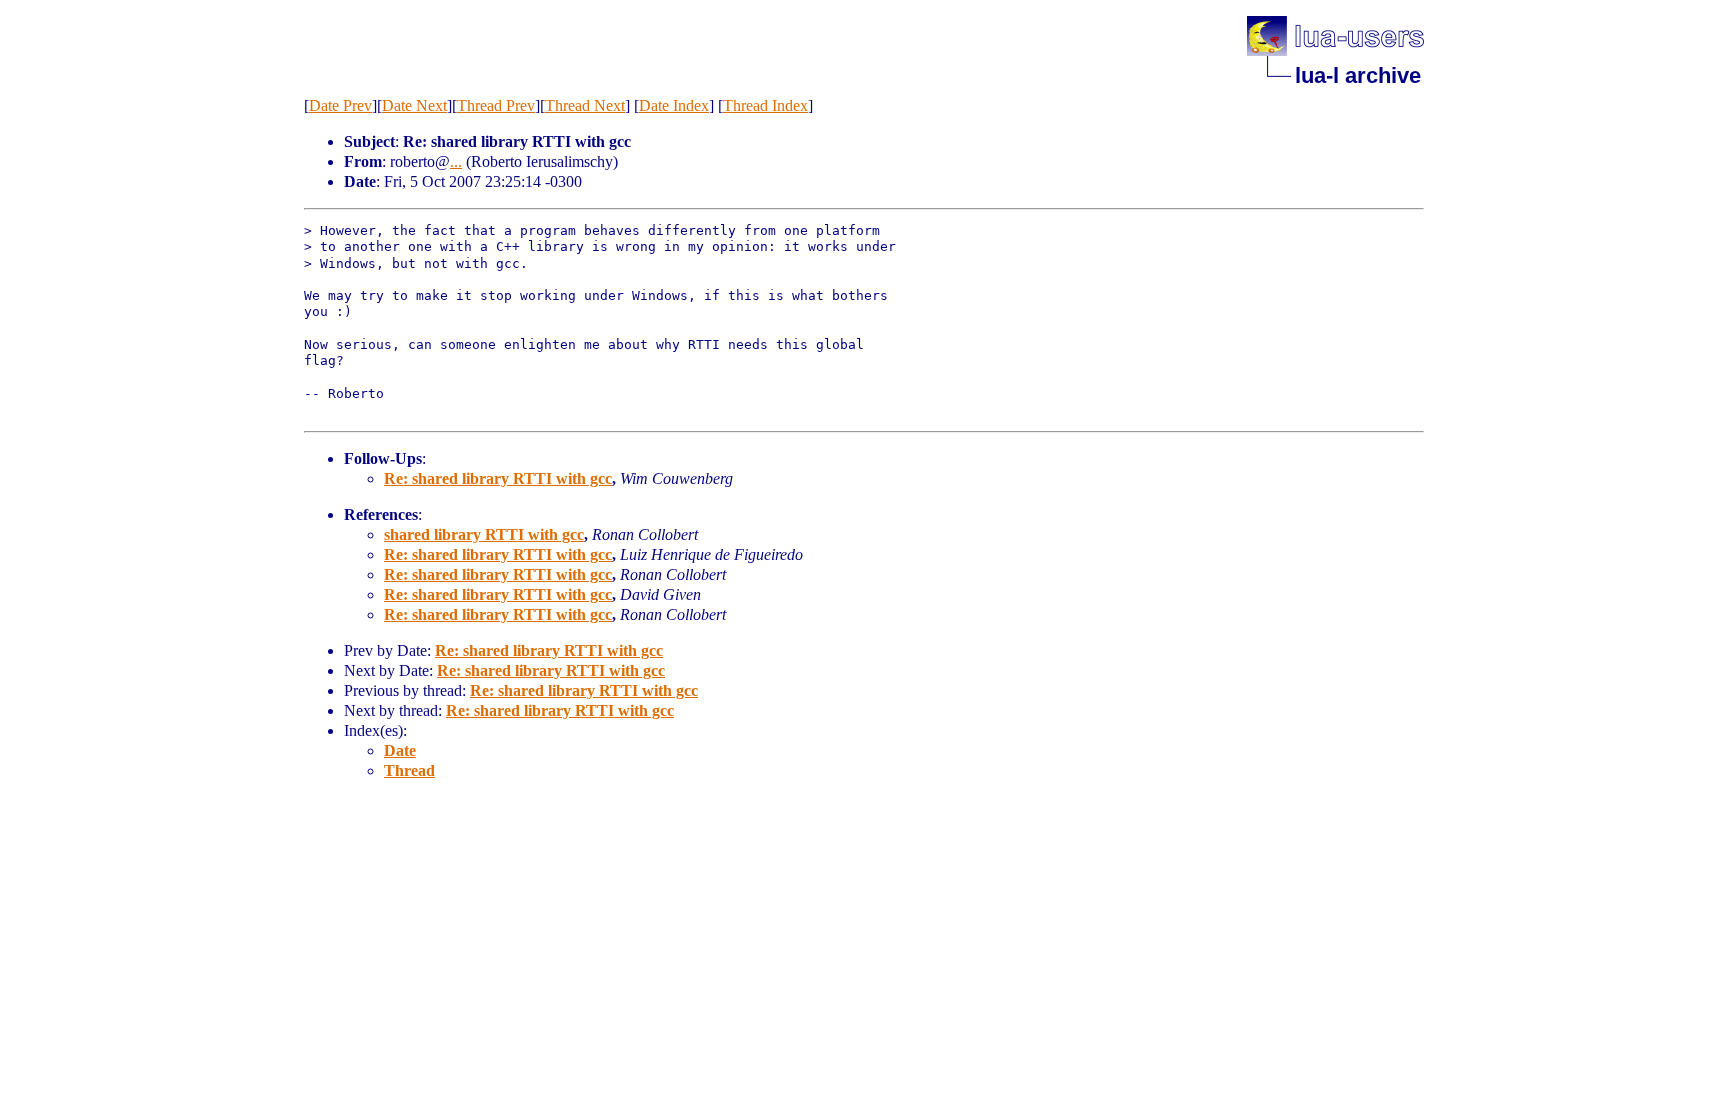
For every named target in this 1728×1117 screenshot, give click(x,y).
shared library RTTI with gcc (484, 534)
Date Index (674, 105)
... (456, 161)
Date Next (414, 105)
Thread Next (585, 105)
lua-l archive (1358, 75)
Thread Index (765, 105)
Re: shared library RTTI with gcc (498, 478)
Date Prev (340, 105)
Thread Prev (496, 105)
